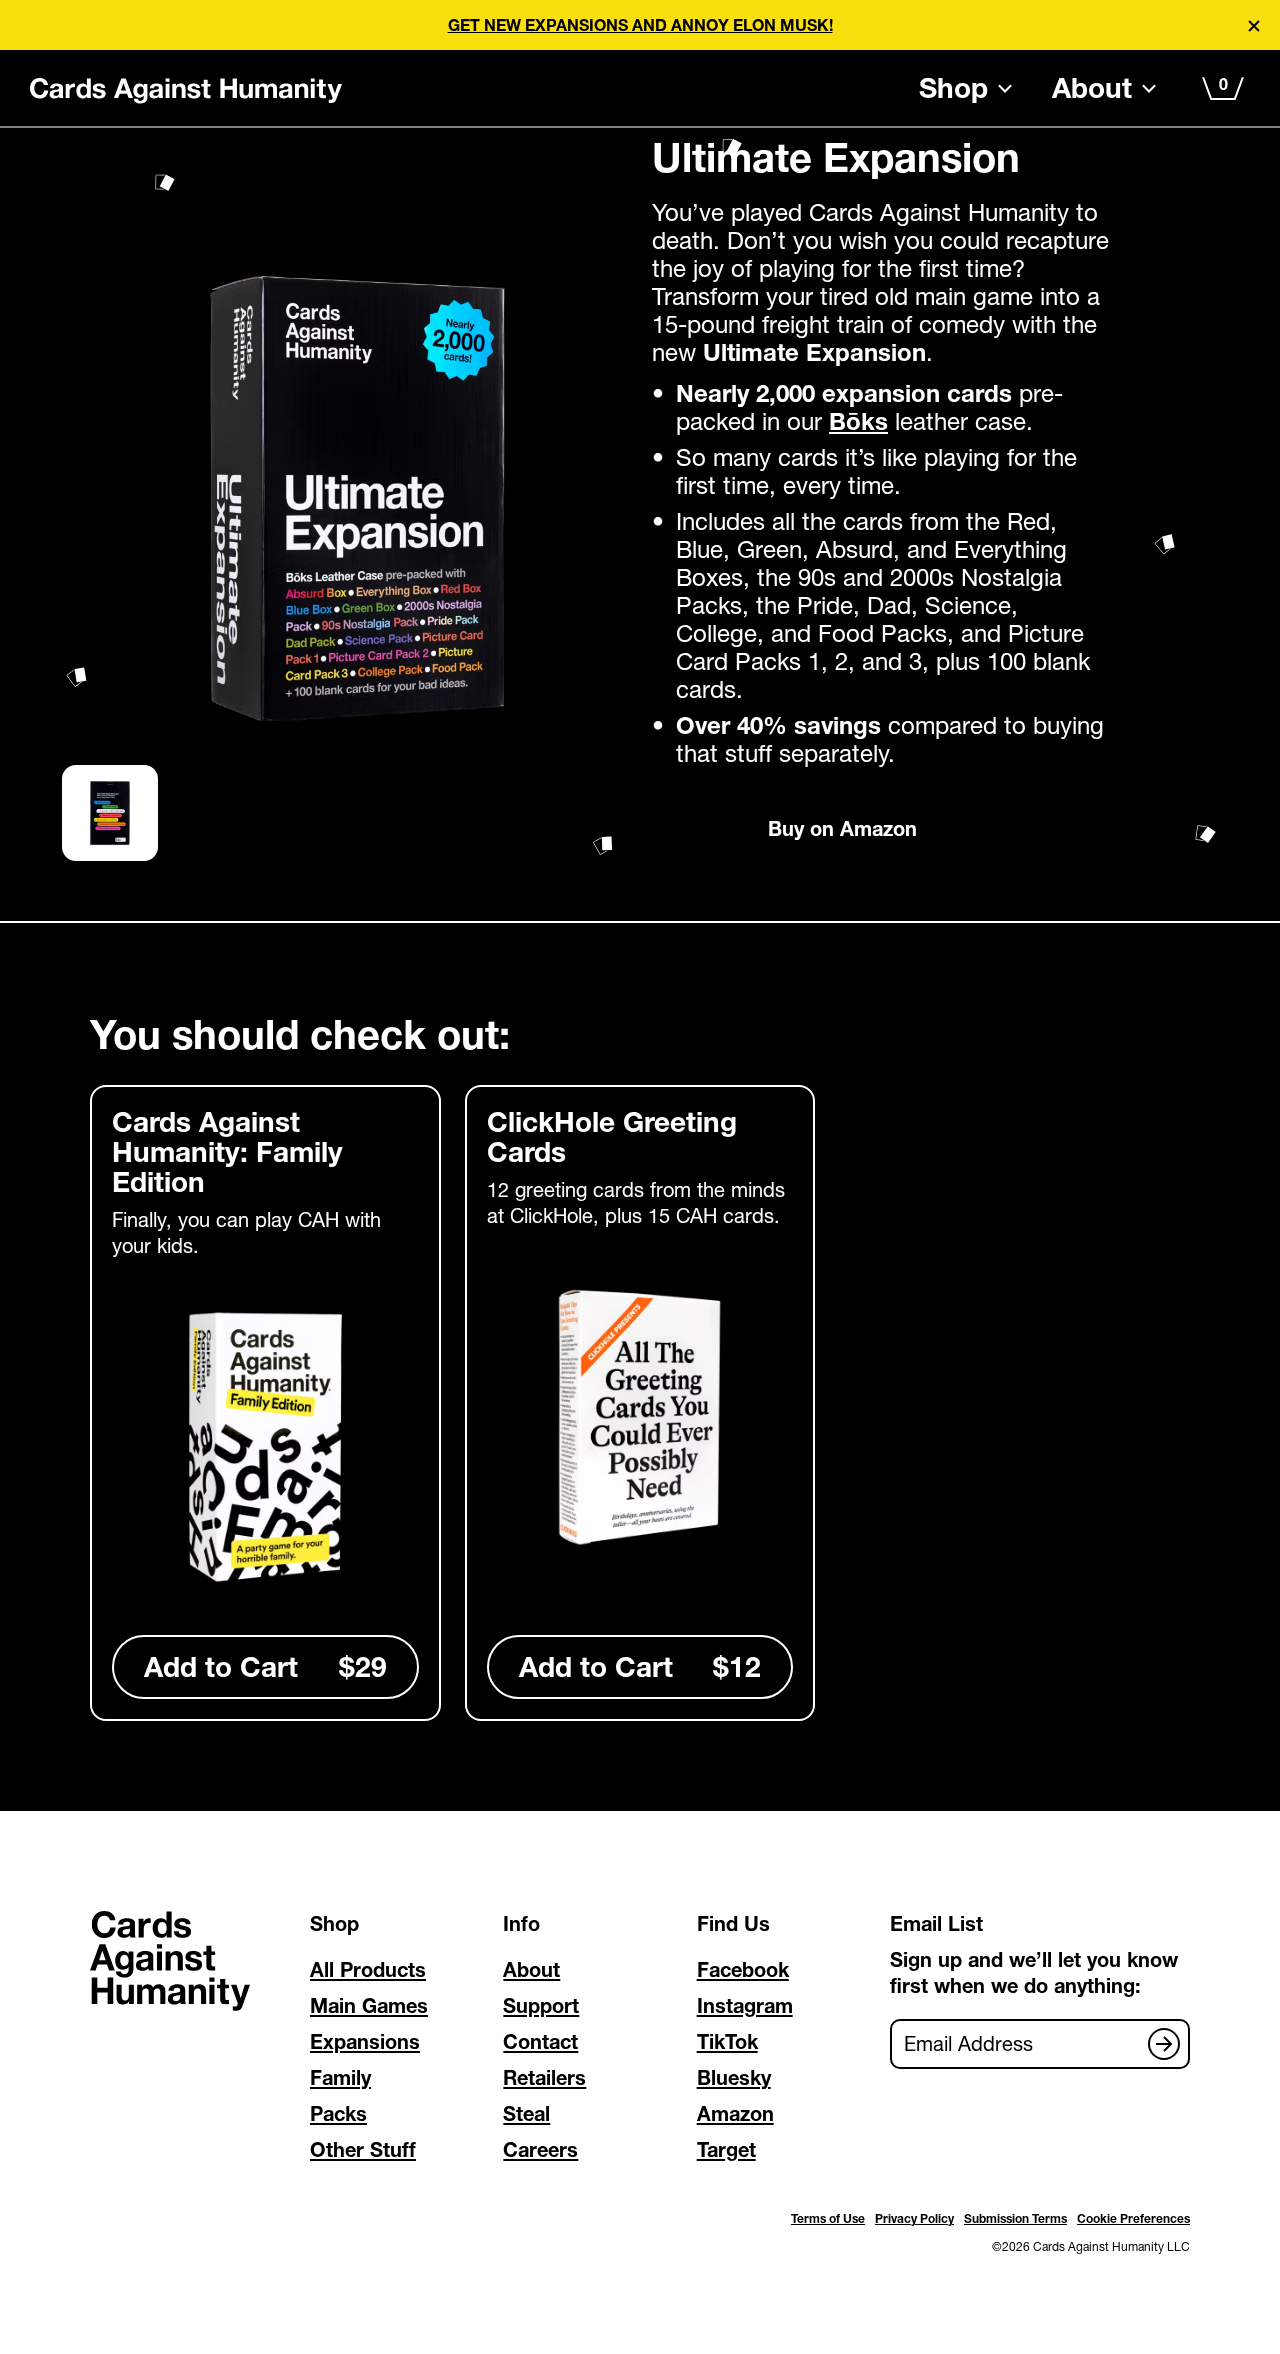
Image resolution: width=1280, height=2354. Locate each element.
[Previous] (145, 770)
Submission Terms (1015, 2218)
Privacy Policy (914, 2218)
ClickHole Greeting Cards (612, 1137)
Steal (526, 2113)
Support (541, 2005)
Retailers (544, 2077)
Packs (338, 2113)
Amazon (735, 2113)
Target (726, 2149)
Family (340, 2077)
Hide (73, 770)
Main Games (369, 2005)
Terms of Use (828, 2218)
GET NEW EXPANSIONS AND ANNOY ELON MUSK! (640, 24)
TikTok (727, 2041)
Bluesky (734, 2077)
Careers (540, 2149)
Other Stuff (363, 2149)
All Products (368, 1969)
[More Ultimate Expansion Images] (110, 813)
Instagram (745, 2005)
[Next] (153, 770)
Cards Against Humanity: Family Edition (227, 1152)
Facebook (743, 1969)
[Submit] (1164, 2044)
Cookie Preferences (1133, 2218)
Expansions (365, 2041)
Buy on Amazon (842, 828)
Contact (540, 2041)
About (531, 1969)
